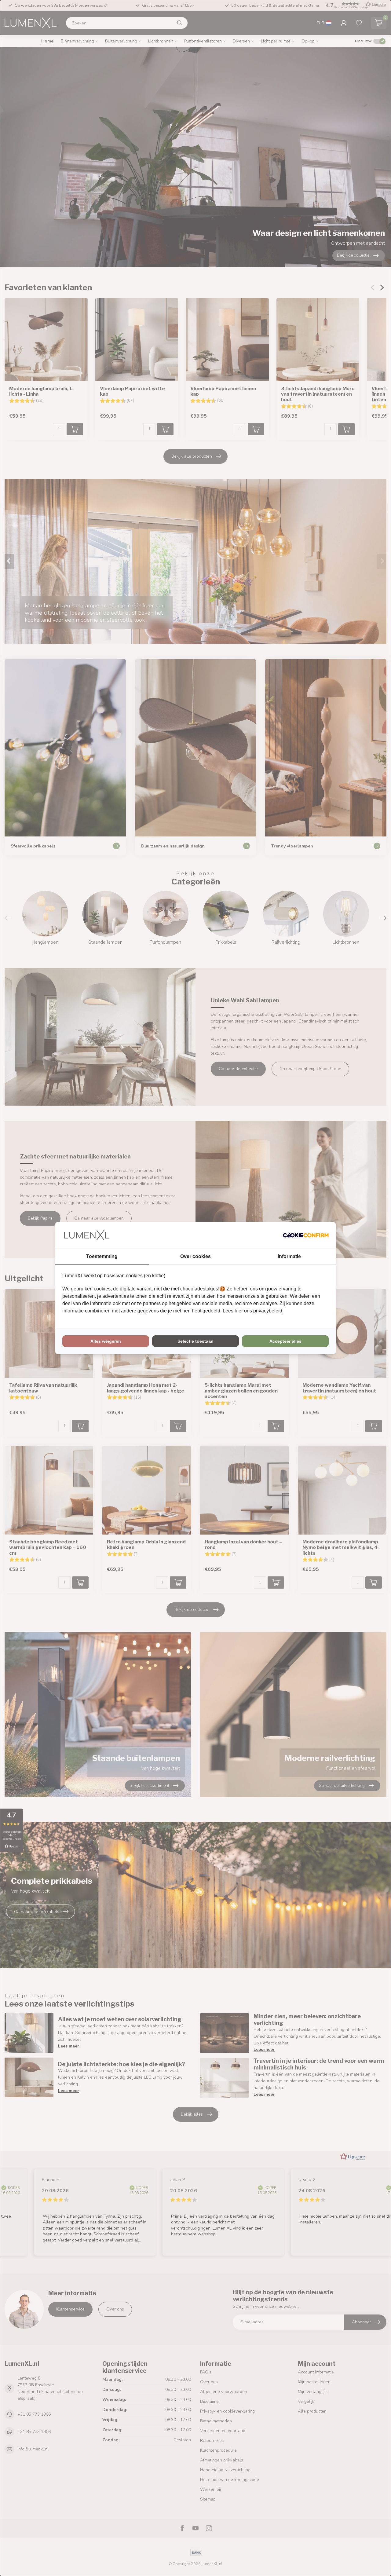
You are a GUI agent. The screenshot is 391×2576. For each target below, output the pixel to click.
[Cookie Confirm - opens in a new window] (306, 1235)
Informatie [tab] (289, 1256)
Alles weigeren (106, 1341)
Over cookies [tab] (195, 1256)
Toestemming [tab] (102, 1256)
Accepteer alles (285, 1341)
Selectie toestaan (195, 1341)
